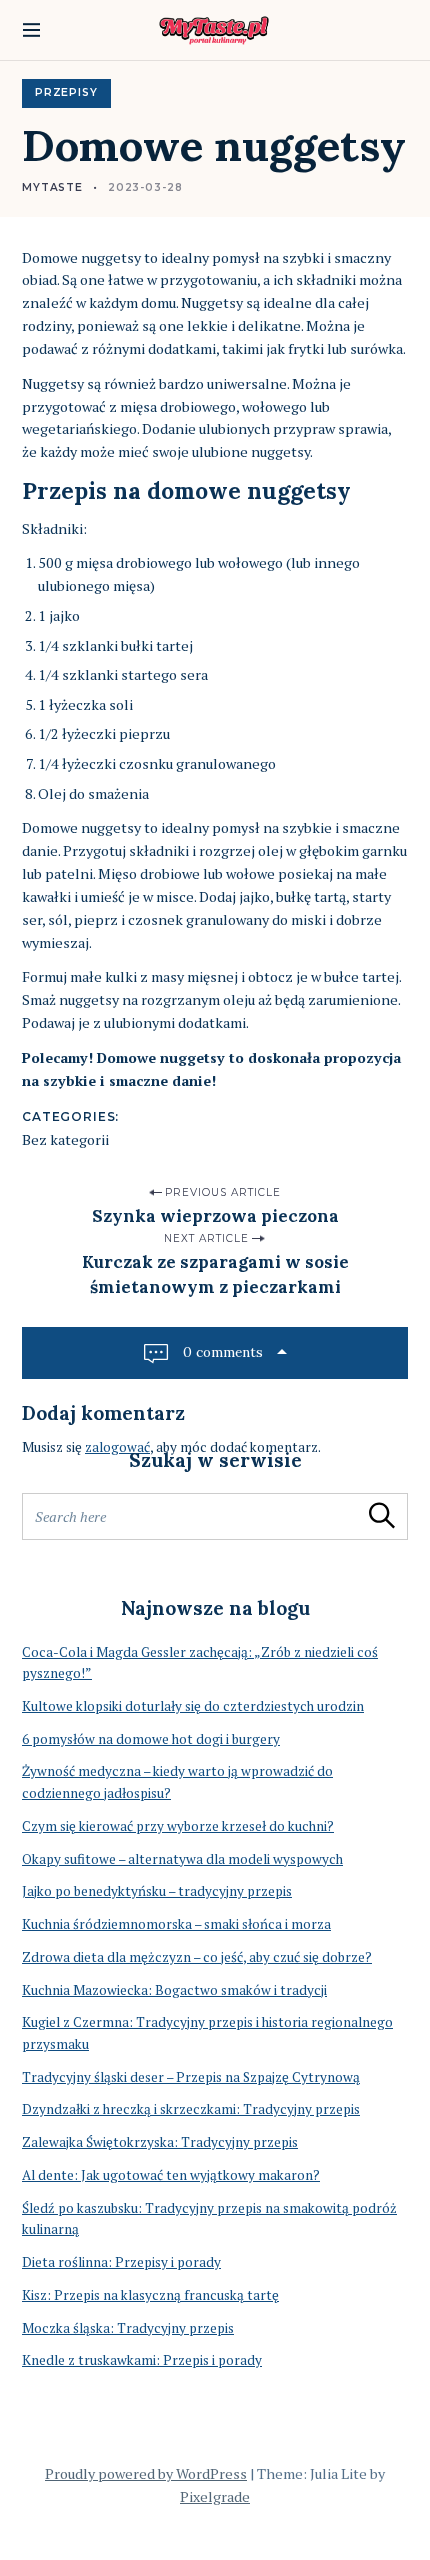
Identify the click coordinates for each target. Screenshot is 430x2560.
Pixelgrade (215, 2496)
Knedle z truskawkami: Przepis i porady (142, 2360)
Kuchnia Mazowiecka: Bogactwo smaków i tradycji (174, 1990)
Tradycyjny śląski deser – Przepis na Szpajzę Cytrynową (191, 2077)
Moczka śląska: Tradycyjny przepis (128, 2328)
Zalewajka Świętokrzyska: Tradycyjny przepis (160, 2142)
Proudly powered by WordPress (146, 2473)
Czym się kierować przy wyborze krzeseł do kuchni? (178, 1826)
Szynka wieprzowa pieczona (215, 1216)
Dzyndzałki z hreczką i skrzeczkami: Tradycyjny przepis (191, 2109)
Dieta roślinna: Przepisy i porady (121, 2262)
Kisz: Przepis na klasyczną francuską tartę (150, 2295)
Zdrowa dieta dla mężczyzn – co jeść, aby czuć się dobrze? (197, 1957)
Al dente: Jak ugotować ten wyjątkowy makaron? (171, 2175)
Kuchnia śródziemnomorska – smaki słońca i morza (176, 1924)
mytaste (52, 187)
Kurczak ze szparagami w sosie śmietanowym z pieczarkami (215, 1274)
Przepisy (66, 92)
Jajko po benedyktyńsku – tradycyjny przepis (157, 1891)
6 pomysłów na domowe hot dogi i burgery (151, 1739)
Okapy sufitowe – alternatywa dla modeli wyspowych (182, 1859)
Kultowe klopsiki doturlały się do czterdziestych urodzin (193, 1706)
